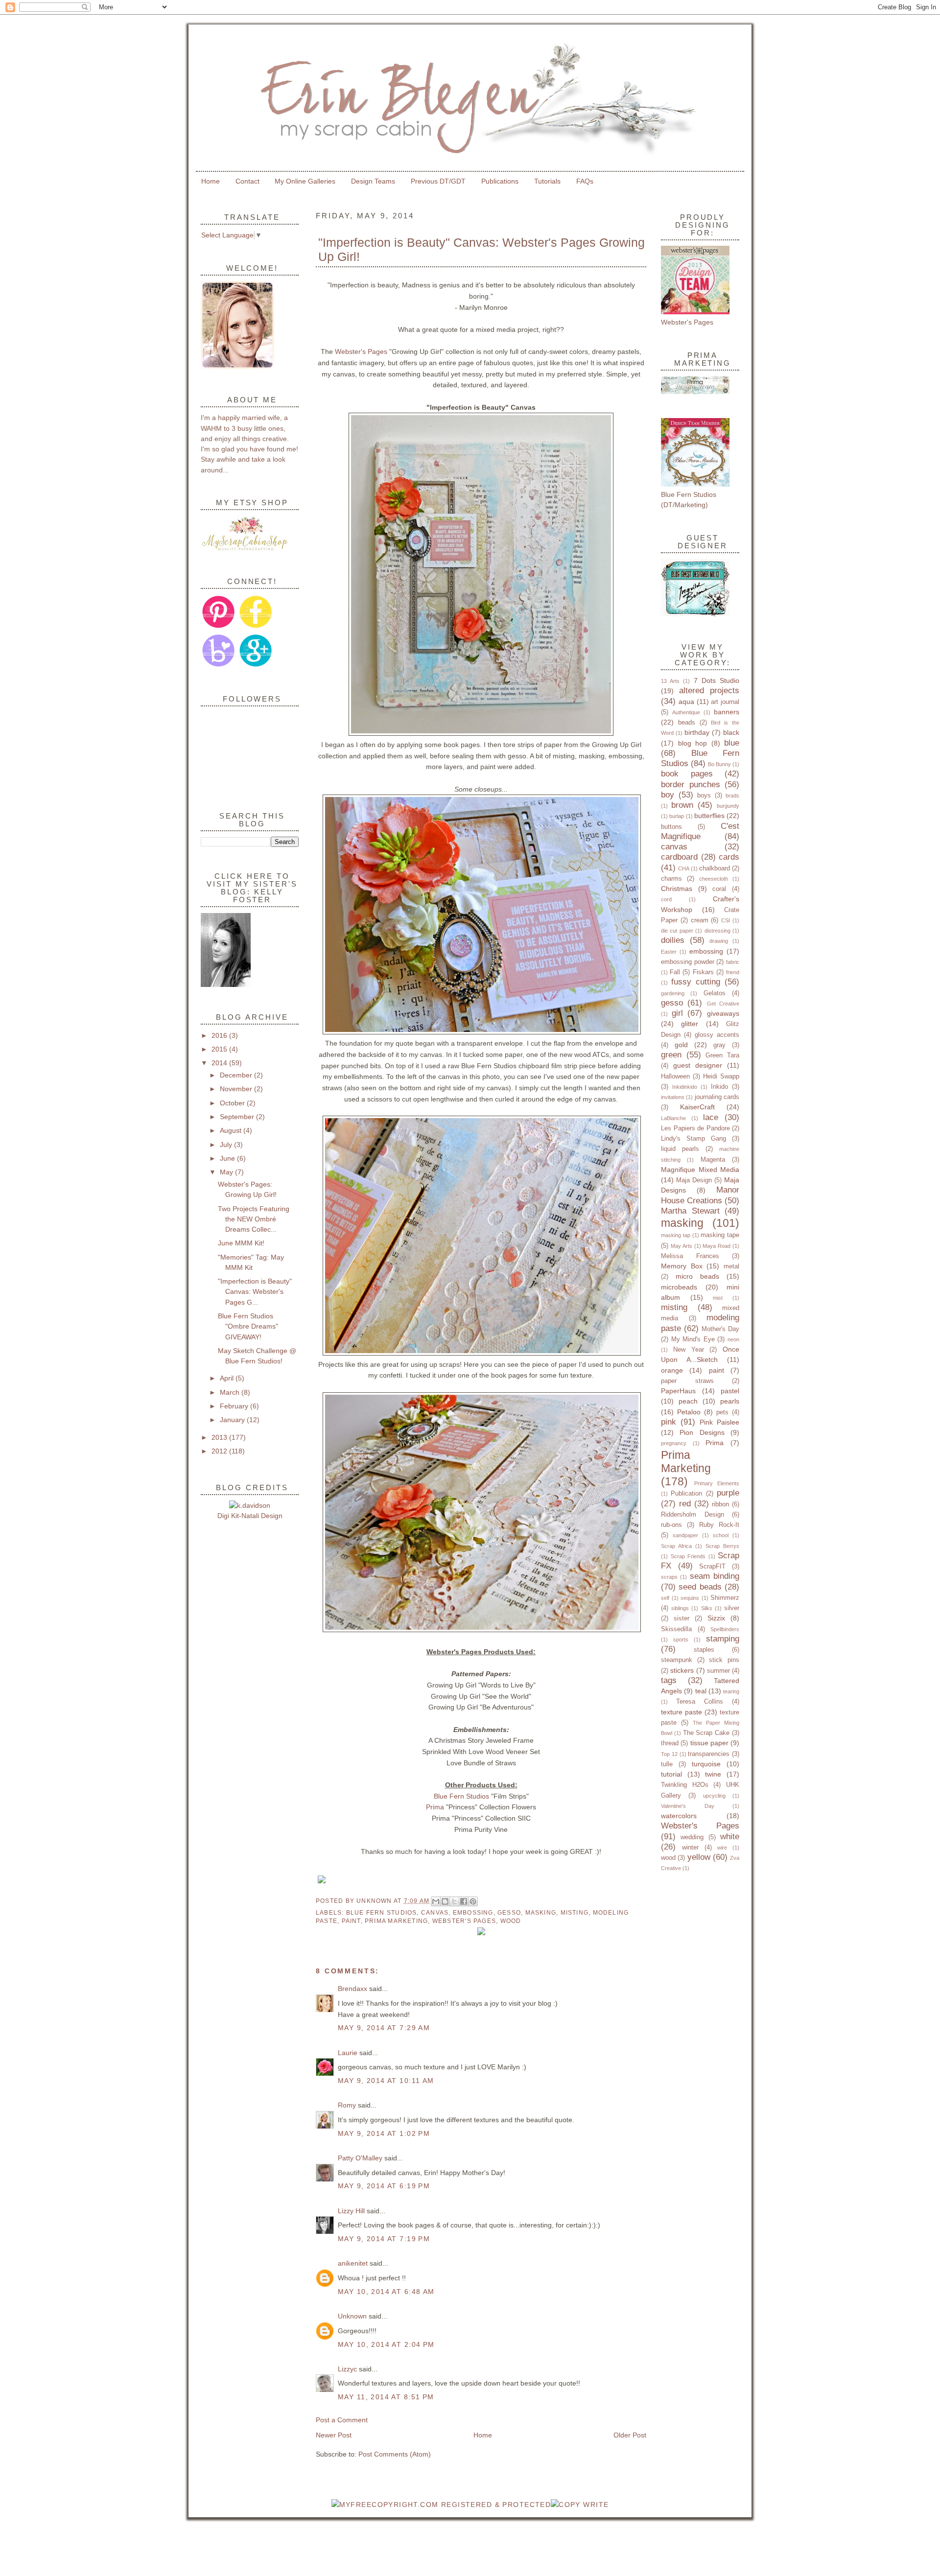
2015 (220, 1049)
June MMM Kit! (241, 1243)
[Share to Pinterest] (473, 1901)
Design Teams (373, 181)
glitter (690, 1024)
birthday (697, 732)
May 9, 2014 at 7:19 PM (384, 2239)
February (235, 1406)
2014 (220, 1063)
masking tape (720, 1235)
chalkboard (715, 868)
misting (575, 1913)
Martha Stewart (690, 1211)
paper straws (687, 1381)
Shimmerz (725, 1598)
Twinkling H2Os (685, 1785)
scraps (669, 1577)
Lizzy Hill (351, 2211)
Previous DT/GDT (438, 181)
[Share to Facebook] (464, 1901)
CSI (726, 920)
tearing (731, 1691)
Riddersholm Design (693, 1514)
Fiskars (703, 972)
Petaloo (689, 1412)
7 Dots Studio (717, 680)
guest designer (698, 1065)
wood (511, 1921)
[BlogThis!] (445, 1901)
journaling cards (717, 1097)
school (721, 1535)
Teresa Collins (700, 1701)
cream (700, 920)
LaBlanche (673, 1118)
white (730, 1837)
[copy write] (580, 2505)
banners (727, 712)
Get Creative (723, 1004)
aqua (686, 702)
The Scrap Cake (706, 1733)
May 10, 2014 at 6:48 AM (386, 2292)
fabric (733, 962)
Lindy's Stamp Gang (693, 1138)
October (233, 1103)
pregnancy (674, 1443)
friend (733, 972)
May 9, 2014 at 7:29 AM (384, 2028)
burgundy (728, 806)
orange (672, 1370)
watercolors (679, 1816)
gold (681, 1045)
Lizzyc (347, 2369)
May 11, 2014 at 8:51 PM (386, 2397)
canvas (435, 1913)
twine (713, 1774)
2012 (220, 1451)
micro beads (697, 1276)
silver (732, 1608)
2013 (220, 1437)
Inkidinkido (685, 1087)
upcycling (714, 1796)
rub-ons (671, 1525)
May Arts (681, 1246)
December (237, 1075)
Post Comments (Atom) (395, 2454)
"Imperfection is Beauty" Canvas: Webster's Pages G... (255, 1292)
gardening (673, 993)
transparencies (709, 1754)
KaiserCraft (697, 1107)
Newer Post (334, 2435)
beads (687, 722)
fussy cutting (696, 982)
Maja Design (694, 1180)
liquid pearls (680, 1149)
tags (669, 1680)
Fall (675, 972)
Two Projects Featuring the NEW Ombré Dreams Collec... (254, 1219)
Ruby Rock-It (719, 1525)
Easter (669, 952)
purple (728, 1493)
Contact (247, 181)
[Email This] (436, 1901)
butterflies (709, 816)
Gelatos (715, 993)
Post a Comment (342, 2420)
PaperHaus (678, 1391)
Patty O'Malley (360, 2158)
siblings (680, 1608)
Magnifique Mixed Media (700, 1170)
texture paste (681, 1712)
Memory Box (682, 1266)
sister (681, 1618)
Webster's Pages (361, 351)
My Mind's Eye (693, 1339)
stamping (723, 1639)
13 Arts (670, 681)
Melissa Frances (690, 1256)
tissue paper (709, 1743)
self (665, 1598)
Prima (435, 1807)
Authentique (686, 712)
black (731, 732)
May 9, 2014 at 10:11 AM (386, 2081)
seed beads (700, 1587)
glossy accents (717, 1035)
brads (732, 796)
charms (671, 878)
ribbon (720, 1504)
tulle (667, 1764)
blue (732, 743)
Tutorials (547, 181)
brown (682, 805)
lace (711, 1117)
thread (670, 1743)
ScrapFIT (712, 1566)
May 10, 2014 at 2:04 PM (386, 2344)
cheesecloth (714, 879)
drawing (719, 941)
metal (731, 1266)
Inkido (719, 1087)
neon (733, 1339)
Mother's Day (720, 1329)
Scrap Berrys (722, 1546)
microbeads (679, 1287)
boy (668, 795)
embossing (473, 1913)
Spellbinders (725, 1629)
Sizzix (716, 1618)
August (232, 1130)
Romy (347, 2105)
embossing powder (688, 962)
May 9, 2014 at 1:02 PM (384, 2133)
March (231, 1392)
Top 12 (669, 1754)
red (685, 1504)
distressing (717, 931)
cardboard (679, 857)
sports (681, 1639)
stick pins (724, 1660)
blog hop (693, 743)
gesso (509, 1913)
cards (729, 857)
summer (718, 1671)
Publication (686, 1493)
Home (211, 181)
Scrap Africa (676, 1546)
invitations (673, 1097)
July (227, 1145)
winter (690, 1847)
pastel (730, 1391)
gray (719, 1045)
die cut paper (677, 931)
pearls (730, 1401)
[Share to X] (454, 1901)
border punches (691, 785)
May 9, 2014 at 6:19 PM (384, 2186)
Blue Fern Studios (461, 1796)
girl (677, 1013)
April (228, 1378)
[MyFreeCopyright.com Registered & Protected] (441, 2505)
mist (718, 1298)
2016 (220, 1035)
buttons (671, 827)
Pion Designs (702, 1432)
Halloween (675, 1076)
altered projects (709, 691)
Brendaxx (352, 1989)
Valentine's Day (688, 1806)
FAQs (585, 181)
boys (704, 795)
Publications (500, 181)
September (238, 1117)
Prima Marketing (396, 1921)
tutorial (671, 1774)
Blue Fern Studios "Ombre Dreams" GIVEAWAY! (248, 1326)
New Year (689, 1349)
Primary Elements (717, 1483)
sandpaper (685, 1535)
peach (688, 1401)
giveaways (723, 1013)
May (227, 1172)
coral (719, 889)
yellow (699, 1857)
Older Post (630, 2435)
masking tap (676, 1235)
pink (669, 1422)
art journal (725, 702)
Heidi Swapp (721, 1076)
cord (666, 899)
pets (722, 1412)
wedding (692, 1837)
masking (541, 1913)
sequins (690, 1598)
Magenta (713, 1159)
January (233, 1420)
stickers (682, 1670)
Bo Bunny (719, 764)
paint (351, 1921)
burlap (677, 816)
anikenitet (353, 2263)
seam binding (715, 1576)
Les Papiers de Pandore (695, 1128)
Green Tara (722, 1055)
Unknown (375, 1901)
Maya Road (717, 1246)
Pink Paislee (719, 1422)
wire (722, 1848)
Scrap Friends (688, 1556)
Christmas (677, 889)
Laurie (349, 2053)
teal (701, 1691)
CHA (684, 868)
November (237, 1089)
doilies (673, 940)
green (671, 1055)
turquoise (706, 1764)
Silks (707, 1608)
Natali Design (262, 1516)
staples (704, 1650)
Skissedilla (676, 1629)
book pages (687, 774)
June (228, 1158)
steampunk (677, 1660)
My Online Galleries (305, 181)
